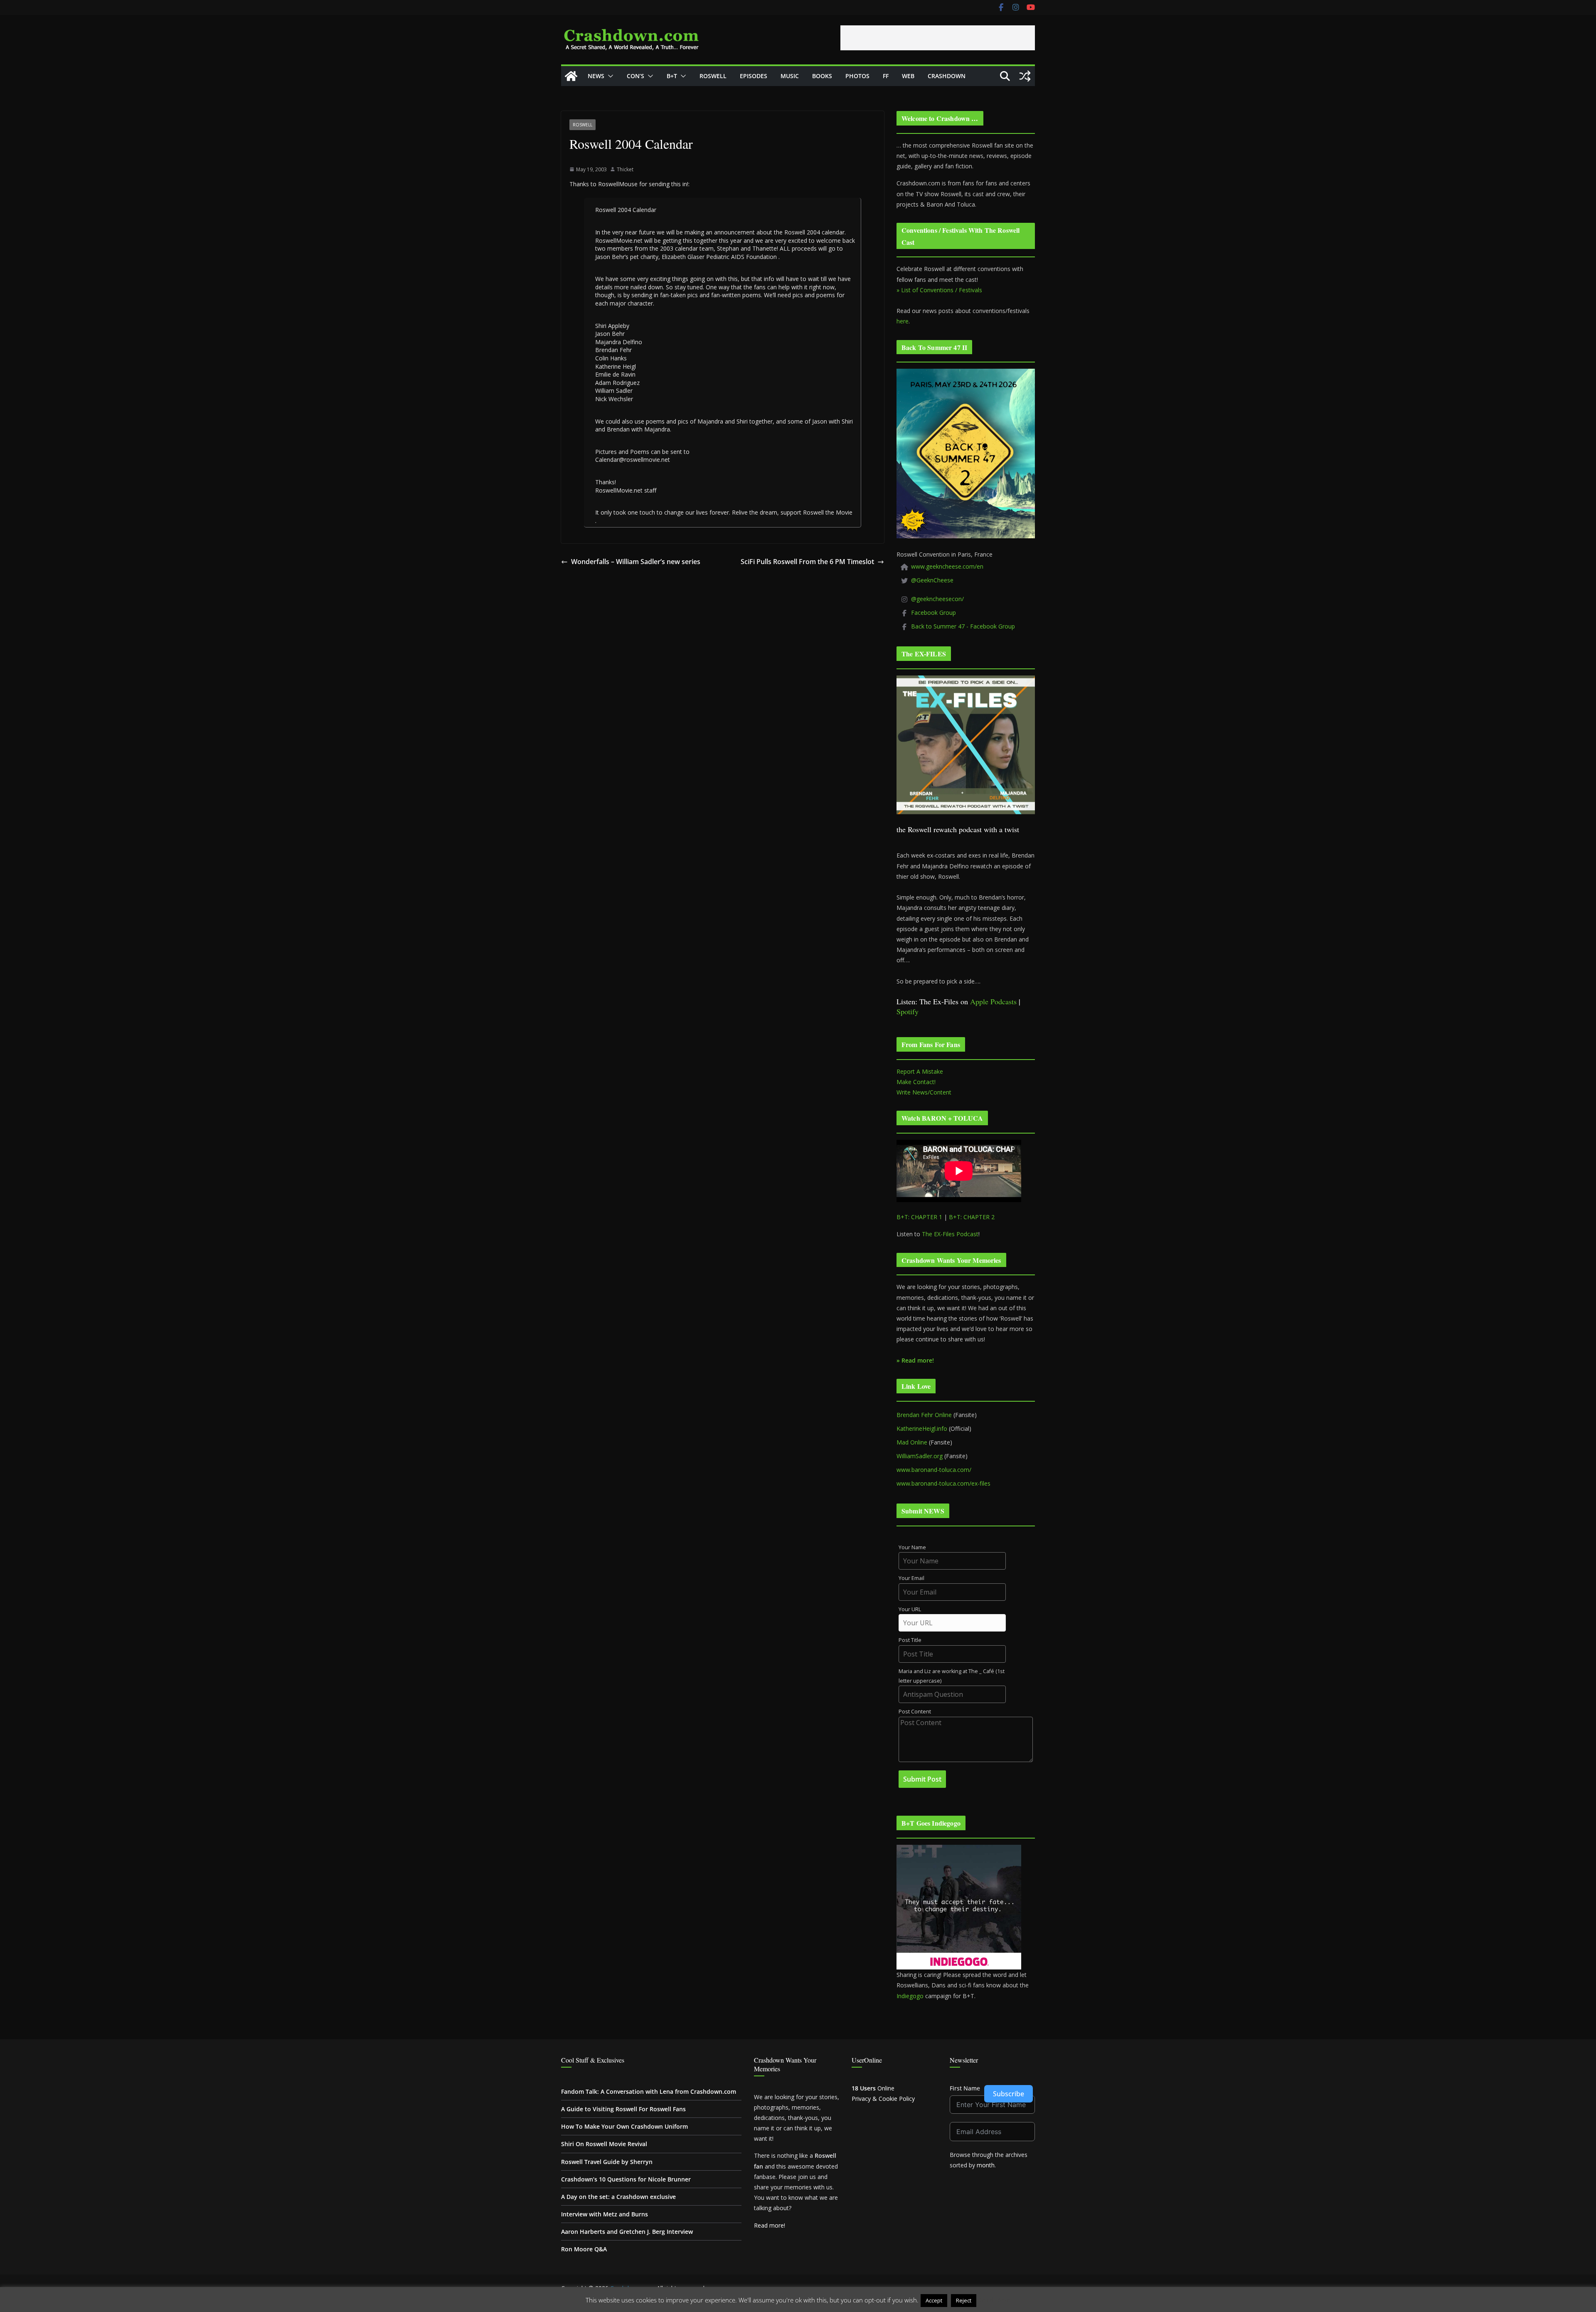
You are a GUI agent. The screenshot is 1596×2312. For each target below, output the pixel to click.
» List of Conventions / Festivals (939, 290)
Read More (994, 2300)
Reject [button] (964, 2300)
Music (790, 76)
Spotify (908, 1011)
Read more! (770, 2225)
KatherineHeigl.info (922, 1428)
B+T (672, 76)
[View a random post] (1025, 76)
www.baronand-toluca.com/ (934, 1470)
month (986, 2165)
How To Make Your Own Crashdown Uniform (624, 2126)
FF (886, 76)
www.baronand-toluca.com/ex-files (943, 1483)
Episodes (754, 76)
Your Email (911, 1578)
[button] (609, 76)
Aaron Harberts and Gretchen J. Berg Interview (627, 2232)
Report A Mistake (920, 1071)
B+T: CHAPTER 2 (972, 1217)
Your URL (910, 1609)
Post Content (915, 1712)
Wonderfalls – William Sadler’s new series (636, 562)
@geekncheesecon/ (937, 599)
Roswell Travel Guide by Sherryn (607, 2162)
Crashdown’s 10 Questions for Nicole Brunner (626, 2179)
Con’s (635, 76)
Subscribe (1009, 2094)
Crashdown (947, 76)
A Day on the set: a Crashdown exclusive (618, 2197)
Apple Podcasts (993, 1001)
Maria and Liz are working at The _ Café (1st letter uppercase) (952, 1676)
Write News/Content (924, 1092)
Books (822, 76)
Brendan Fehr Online (924, 1415)
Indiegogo (910, 1996)
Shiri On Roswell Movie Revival (604, 2144)
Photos (857, 76)
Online (873, 2088)
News (596, 76)
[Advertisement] (938, 38)
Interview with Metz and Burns (605, 2214)
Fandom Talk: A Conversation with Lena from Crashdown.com (649, 2091)
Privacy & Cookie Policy (883, 2099)
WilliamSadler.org (920, 1456)
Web (908, 76)
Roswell (713, 76)
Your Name (912, 1547)
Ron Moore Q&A (584, 2249)
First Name (965, 2088)
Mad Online (912, 1442)
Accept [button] (934, 2300)
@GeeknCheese (932, 580)
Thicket (625, 169)
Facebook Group (933, 613)
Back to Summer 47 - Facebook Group (963, 626)
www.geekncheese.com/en (947, 566)
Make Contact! (916, 1082)
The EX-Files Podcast (950, 1234)
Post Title (910, 1640)
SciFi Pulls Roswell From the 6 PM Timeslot (807, 562)
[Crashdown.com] (571, 76)
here (903, 321)
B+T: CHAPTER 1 (919, 1217)
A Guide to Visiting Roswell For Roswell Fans (623, 2109)
